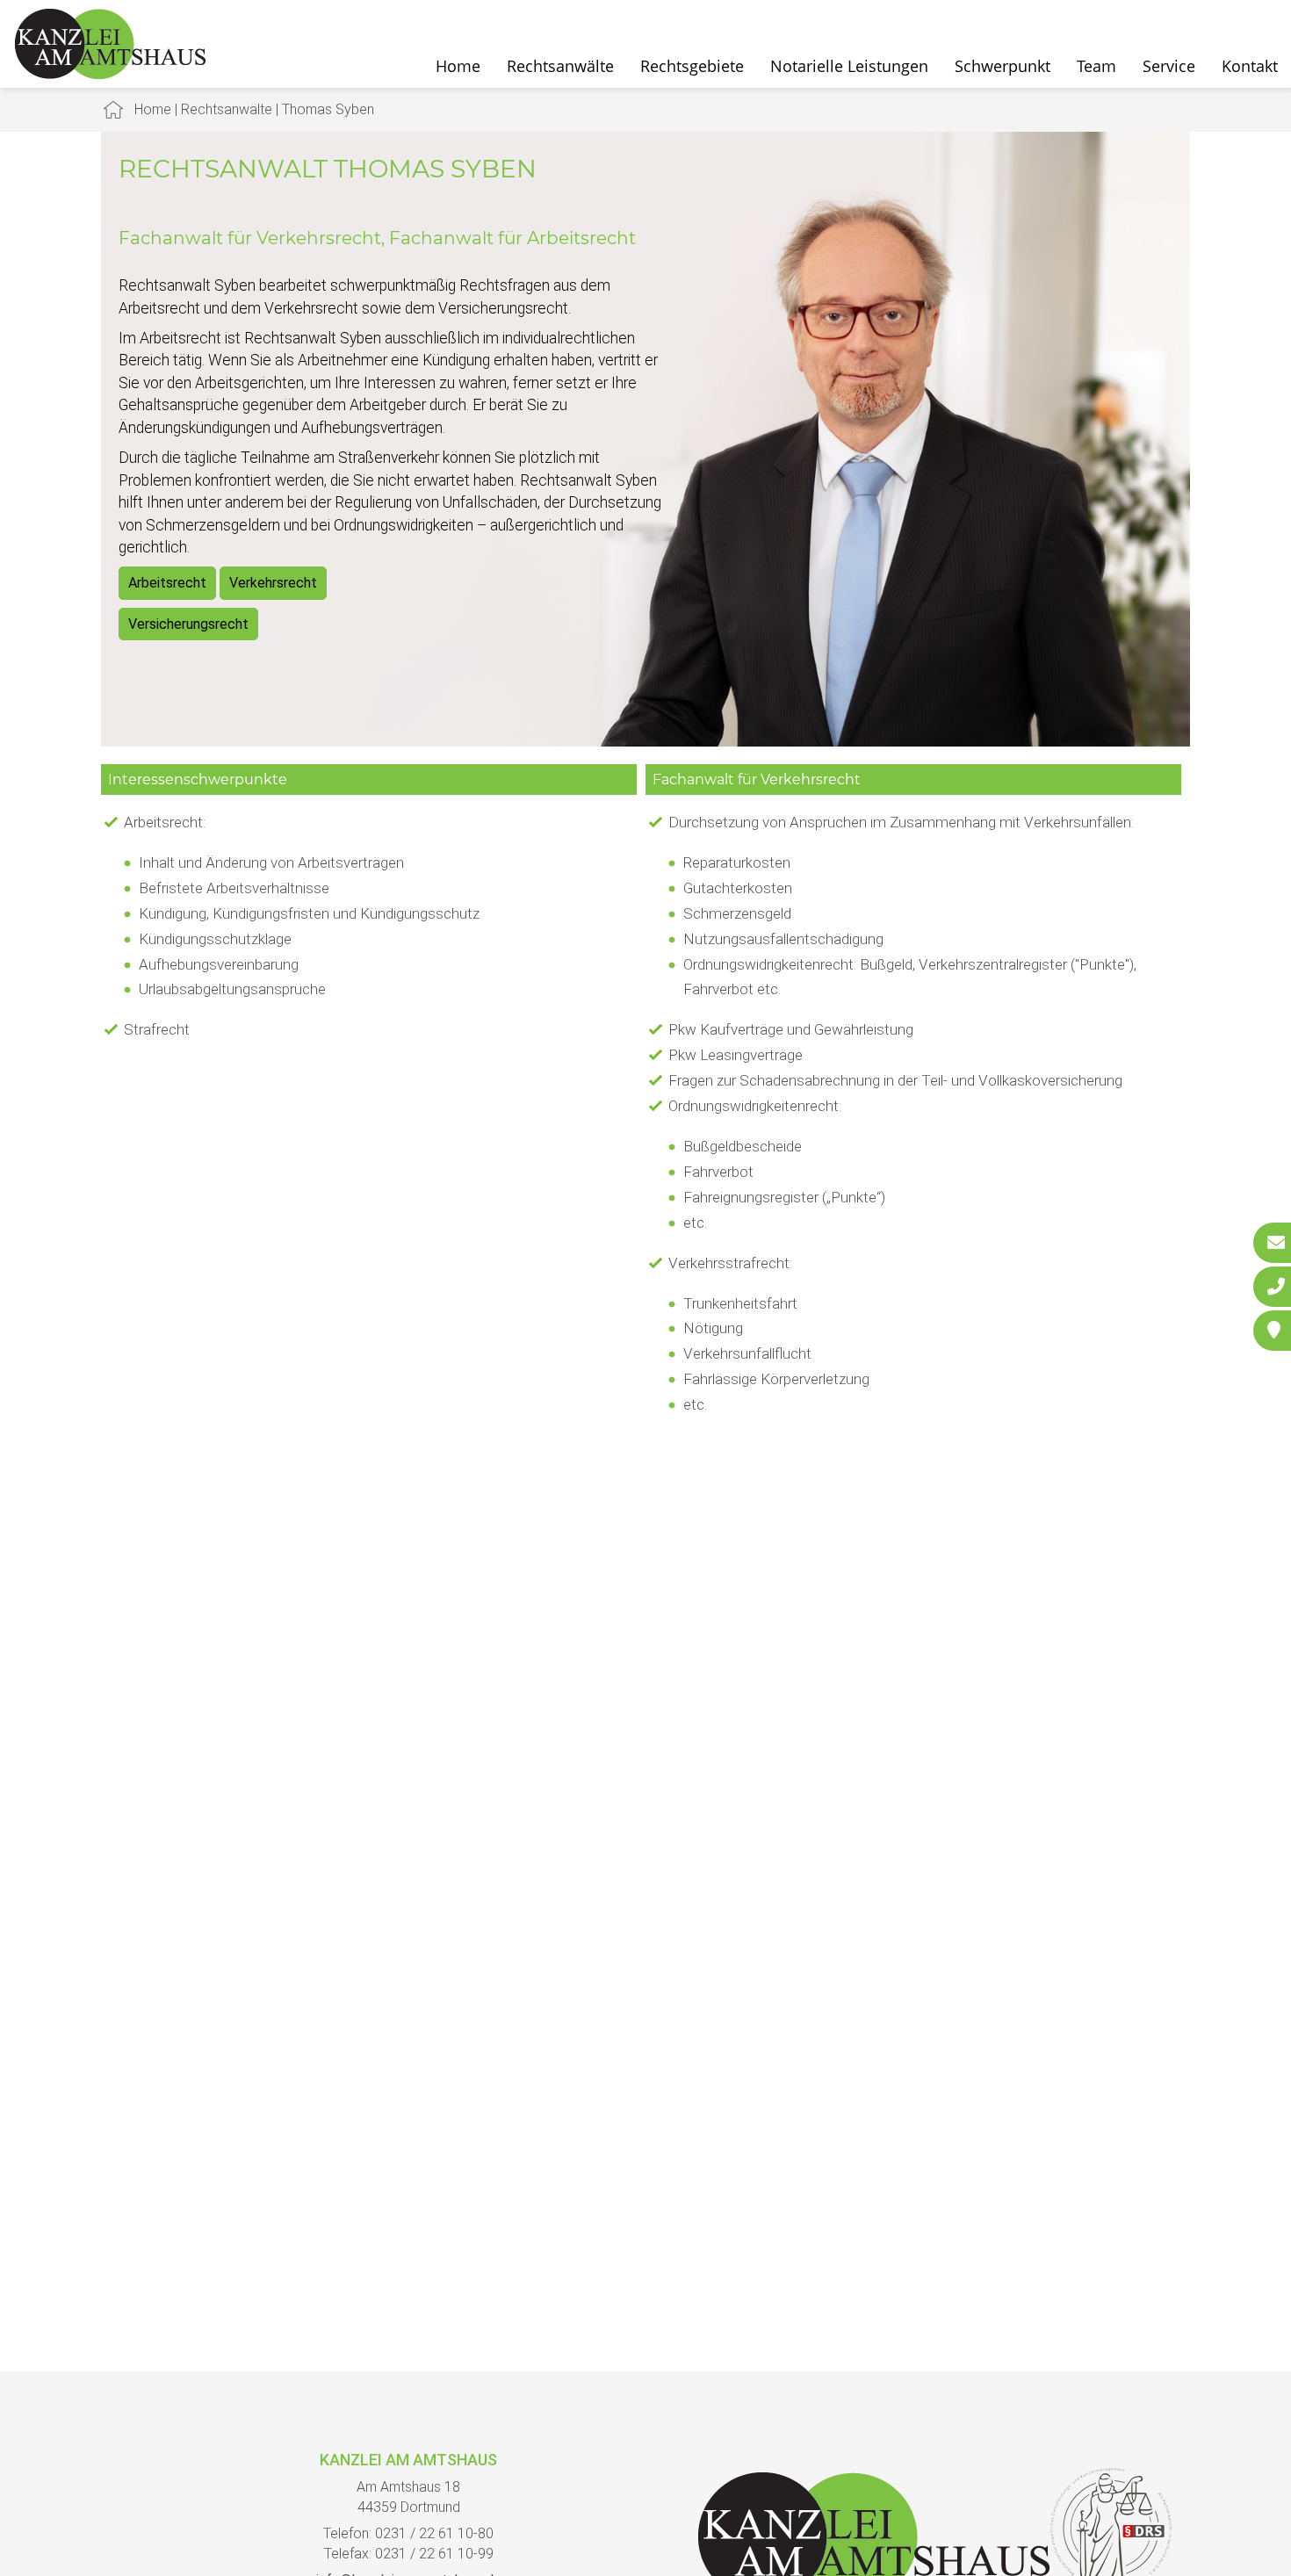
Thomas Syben (328, 109)
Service (1169, 66)
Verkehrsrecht (273, 583)
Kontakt (1250, 66)
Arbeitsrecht (167, 583)
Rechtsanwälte (560, 66)
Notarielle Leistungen (849, 66)
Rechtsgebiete (692, 66)
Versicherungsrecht (188, 624)
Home (458, 66)
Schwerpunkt (1003, 66)
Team (1096, 66)
